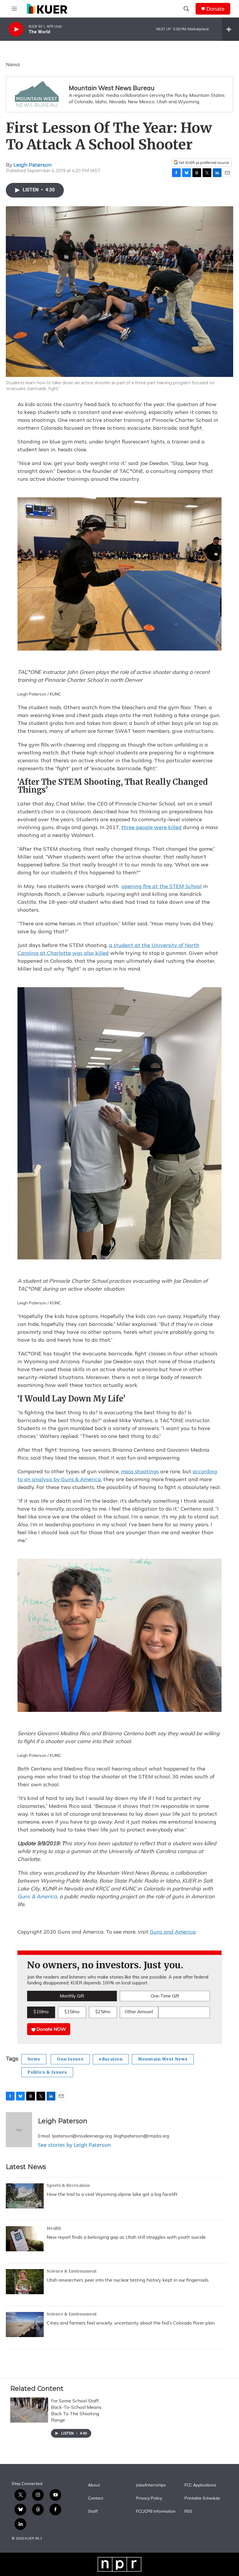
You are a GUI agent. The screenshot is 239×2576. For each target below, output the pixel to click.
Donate (215, 9)
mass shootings (140, 1471)
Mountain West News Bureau (112, 88)
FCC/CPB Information (156, 2512)
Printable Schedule (202, 2498)
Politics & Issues (47, 2072)
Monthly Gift (72, 1996)
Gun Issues (70, 2059)
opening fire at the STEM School (162, 886)
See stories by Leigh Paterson (74, 2145)
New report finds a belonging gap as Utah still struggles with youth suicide (126, 2237)
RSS (188, 2512)
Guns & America (37, 1896)
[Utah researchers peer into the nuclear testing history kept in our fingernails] (25, 2282)
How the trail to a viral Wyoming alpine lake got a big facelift (112, 2194)
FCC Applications (200, 2485)
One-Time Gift (165, 1996)
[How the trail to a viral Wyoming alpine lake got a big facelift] (25, 2196)
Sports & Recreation (68, 2185)
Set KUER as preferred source (204, 163)
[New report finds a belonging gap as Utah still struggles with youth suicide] (25, 2239)
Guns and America (173, 1932)
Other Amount (139, 2012)
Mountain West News (163, 2059)
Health (54, 2228)
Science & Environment (72, 2271)
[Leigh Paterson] (19, 2130)
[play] (16, 29)
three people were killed (151, 827)
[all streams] (230, 29)
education (111, 2059)
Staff (93, 2512)
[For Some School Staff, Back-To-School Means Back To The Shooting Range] (29, 2410)
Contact (96, 2498)
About (94, 2485)
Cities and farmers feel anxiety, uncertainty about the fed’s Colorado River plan (131, 2323)
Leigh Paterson (33, 165)
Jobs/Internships (151, 2485)
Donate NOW (51, 2029)
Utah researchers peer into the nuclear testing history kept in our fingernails (128, 2280)
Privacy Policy (149, 2498)
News (13, 64)
